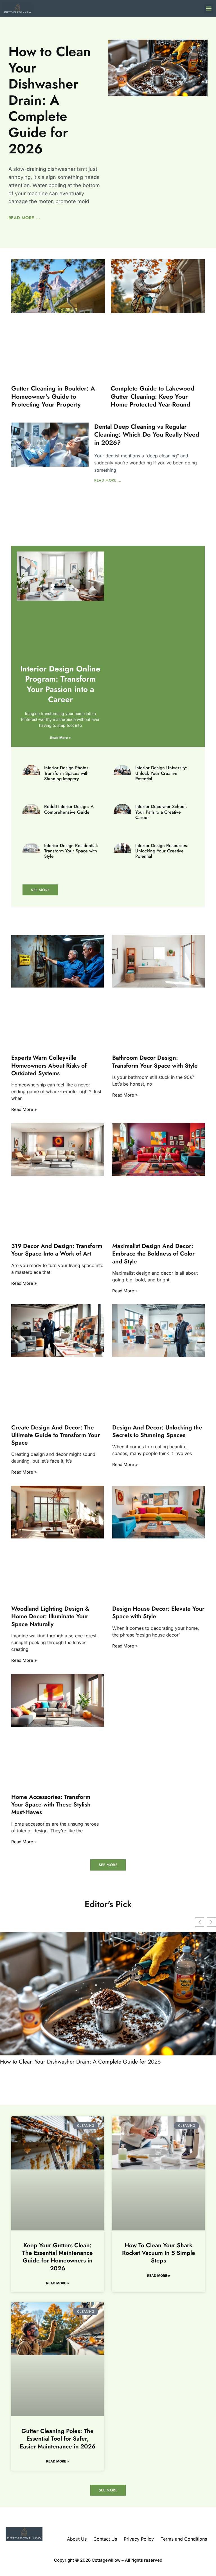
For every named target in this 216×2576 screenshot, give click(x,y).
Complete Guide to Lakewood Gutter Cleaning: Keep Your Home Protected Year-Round (153, 396)
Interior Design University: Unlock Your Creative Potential (161, 773)
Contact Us (105, 2539)
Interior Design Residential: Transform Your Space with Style (71, 851)
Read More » (60, 738)
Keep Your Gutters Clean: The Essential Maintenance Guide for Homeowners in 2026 (58, 2257)
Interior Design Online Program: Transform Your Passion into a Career (60, 684)
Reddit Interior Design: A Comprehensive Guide (69, 809)
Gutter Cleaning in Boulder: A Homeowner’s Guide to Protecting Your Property (53, 396)
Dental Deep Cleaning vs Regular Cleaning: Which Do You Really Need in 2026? (147, 434)
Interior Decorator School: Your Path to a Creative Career (161, 812)
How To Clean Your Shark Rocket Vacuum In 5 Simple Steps (159, 2253)
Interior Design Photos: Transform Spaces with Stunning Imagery (67, 773)
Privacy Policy (139, 2539)
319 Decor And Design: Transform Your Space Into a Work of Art (57, 1250)
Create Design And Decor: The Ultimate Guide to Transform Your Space (56, 1435)
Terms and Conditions (184, 2539)
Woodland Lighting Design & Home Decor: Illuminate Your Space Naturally (50, 1616)
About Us (77, 2539)
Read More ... (24, 218)
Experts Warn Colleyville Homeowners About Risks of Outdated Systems (49, 1065)
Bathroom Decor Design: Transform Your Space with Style (155, 1062)
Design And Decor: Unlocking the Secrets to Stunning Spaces (157, 1431)
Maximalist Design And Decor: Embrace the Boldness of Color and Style (153, 1254)
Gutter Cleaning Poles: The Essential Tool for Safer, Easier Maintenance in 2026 (58, 2439)
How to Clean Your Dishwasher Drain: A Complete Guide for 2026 (50, 100)
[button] (209, 9)
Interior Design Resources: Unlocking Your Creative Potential (162, 851)
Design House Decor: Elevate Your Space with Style (158, 1612)
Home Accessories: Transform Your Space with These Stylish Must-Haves (51, 1805)
